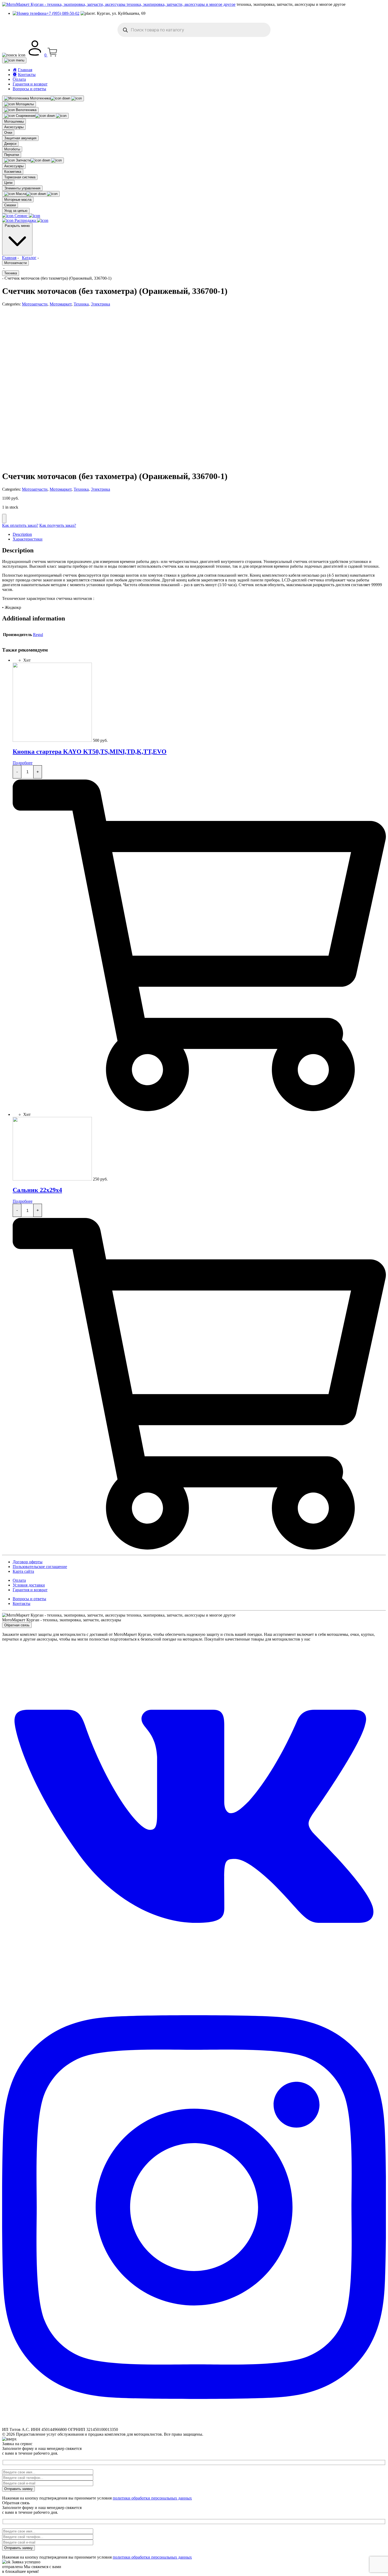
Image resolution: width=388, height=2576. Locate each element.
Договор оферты (28, 1562)
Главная (9, 258)
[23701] (4, 518)
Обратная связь (17, 1625)
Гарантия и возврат (30, 84)
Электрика (100, 304)
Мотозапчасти (15, 263)
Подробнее (23, 763)
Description (22, 534)
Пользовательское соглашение (40, 1567)
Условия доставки (29, 1585)
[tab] (199, 534)
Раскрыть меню (17, 226)
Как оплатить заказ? (20, 525)
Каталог (29, 258)
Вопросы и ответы (29, 89)
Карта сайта (23, 1571)
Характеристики (28, 539)
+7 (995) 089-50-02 (63, 13)
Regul (38, 635)
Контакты (22, 1604)
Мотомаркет (61, 304)
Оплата (19, 79)
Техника (11, 273)
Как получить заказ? (58, 525)
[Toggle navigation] (14, 60)
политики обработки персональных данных (152, 2498)
